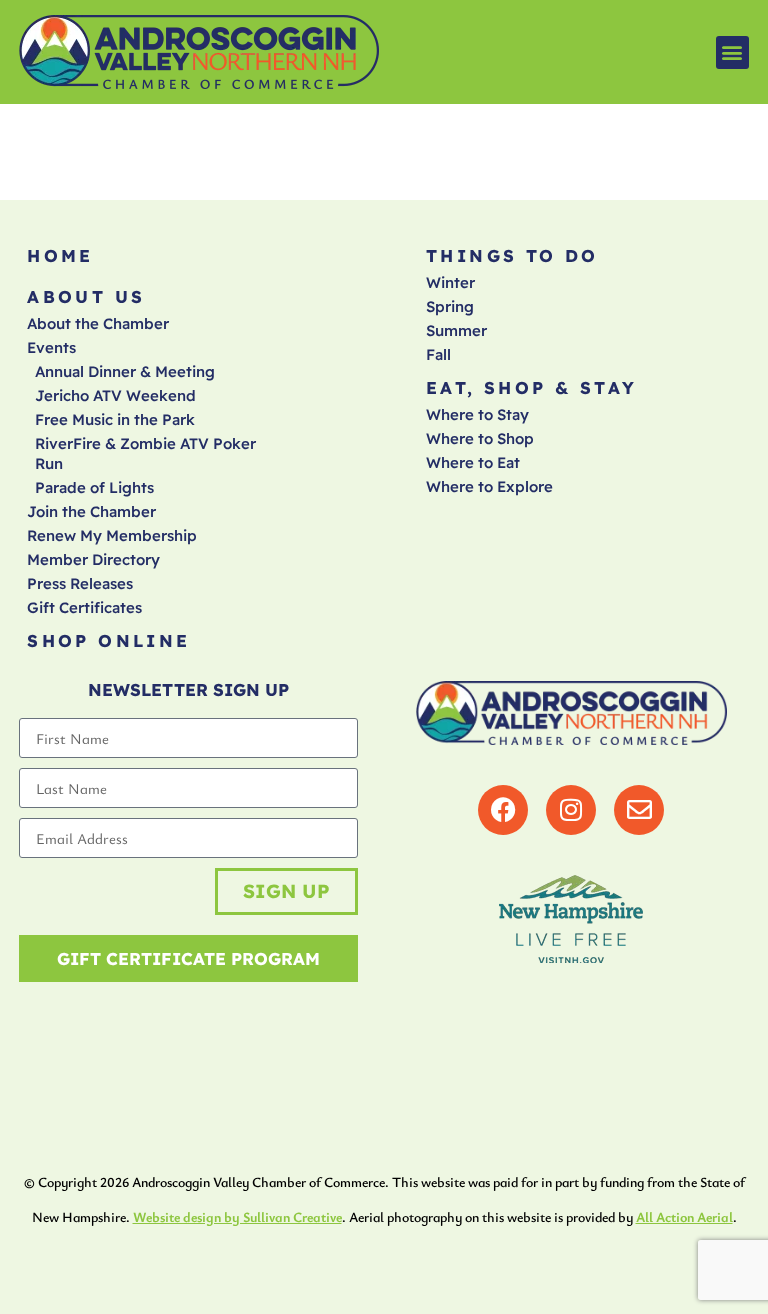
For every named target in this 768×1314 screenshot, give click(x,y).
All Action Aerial (684, 1216)
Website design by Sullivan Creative (237, 1216)
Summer (456, 330)
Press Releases (80, 583)
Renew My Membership (112, 535)
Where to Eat (473, 462)
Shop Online (108, 640)
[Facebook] (503, 810)
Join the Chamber (91, 511)
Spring (450, 306)
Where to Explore (489, 486)
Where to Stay (477, 414)
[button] (732, 52)
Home (60, 255)
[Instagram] (571, 810)
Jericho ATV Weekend (115, 395)
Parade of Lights (94, 487)
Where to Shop (480, 438)
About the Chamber (98, 323)
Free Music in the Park (115, 419)
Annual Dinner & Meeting (125, 371)
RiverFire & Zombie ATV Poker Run (145, 453)
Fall (438, 354)
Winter (450, 282)
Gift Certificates (84, 607)
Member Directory (93, 559)
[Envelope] (639, 810)
